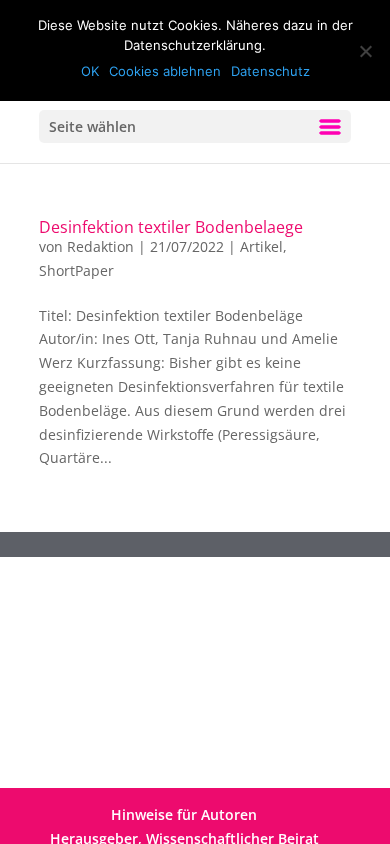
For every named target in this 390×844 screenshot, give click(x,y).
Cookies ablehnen (165, 71)
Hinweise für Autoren (184, 814)
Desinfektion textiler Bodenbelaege (171, 227)
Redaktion (100, 246)
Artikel (261, 246)
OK (90, 71)
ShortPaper (76, 270)
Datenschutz (270, 71)
